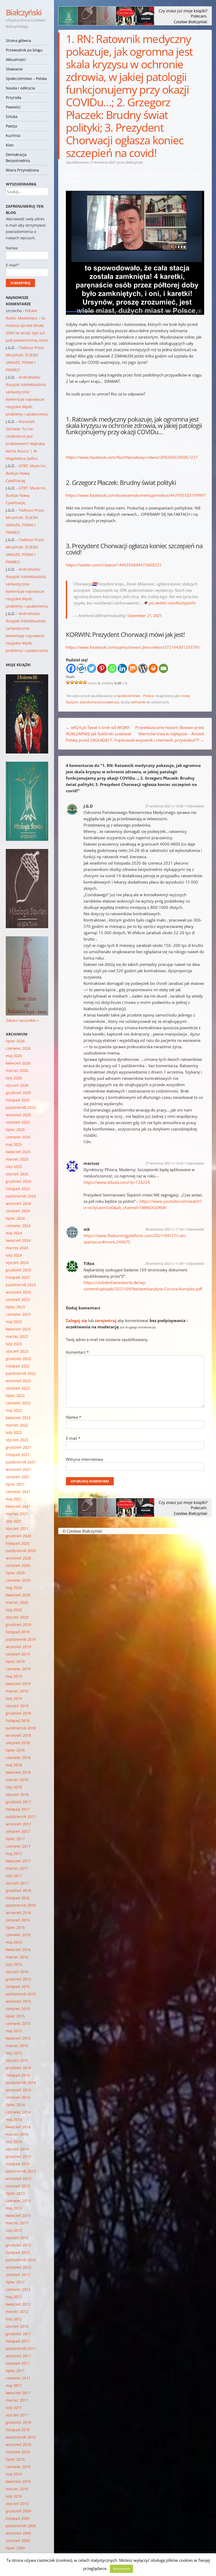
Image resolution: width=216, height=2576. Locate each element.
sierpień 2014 (18, 2097)
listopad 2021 (18, 1455)
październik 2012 (21, 2260)
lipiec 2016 (15, 1927)
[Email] (163, 668)
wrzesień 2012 (18, 2267)
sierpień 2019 (18, 1654)
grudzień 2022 (18, 1359)
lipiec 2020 (15, 1573)
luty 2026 (14, 1078)
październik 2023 (21, 1285)
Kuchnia (13, 135)
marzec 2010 (17, 2489)
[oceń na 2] (72, 682)
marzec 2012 (17, 2312)
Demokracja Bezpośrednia (18, 158)
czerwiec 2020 (18, 1580)
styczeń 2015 (17, 2060)
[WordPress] (143, 668)
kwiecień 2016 (18, 1950)
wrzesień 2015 (18, 2001)
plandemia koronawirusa (100, 702)
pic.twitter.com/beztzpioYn (172, 603)
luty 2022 (14, 1432)
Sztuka (12, 116)
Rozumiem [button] (121, 2569)
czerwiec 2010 (18, 2467)
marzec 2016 (17, 1957)
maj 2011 (14, 2385)
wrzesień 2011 (18, 2356)
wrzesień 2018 (18, 1735)
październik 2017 (21, 1817)
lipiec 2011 (15, 2371)
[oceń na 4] (81, 682)
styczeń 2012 (17, 2326)
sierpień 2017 (18, 1831)
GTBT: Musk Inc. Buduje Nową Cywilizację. (26, 473)
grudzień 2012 (18, 2245)
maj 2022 (14, 1410)
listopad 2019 (18, 1632)
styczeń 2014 (17, 2149)
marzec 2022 (17, 1425)
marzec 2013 (17, 2223)
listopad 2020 (18, 1543)
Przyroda (14, 97)
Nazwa (73, 1417)
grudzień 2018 (18, 1713)
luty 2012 (14, 2319)
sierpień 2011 (18, 2363)
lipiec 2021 (15, 1484)
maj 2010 (14, 2474)
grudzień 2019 (18, 1625)
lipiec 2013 (15, 2193)
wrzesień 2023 (18, 1292)
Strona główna (18, 40)
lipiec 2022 (15, 1396)
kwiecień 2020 (18, 1595)
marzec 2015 (17, 2046)
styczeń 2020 (17, 1617)
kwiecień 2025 (18, 1152)
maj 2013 (14, 2208)
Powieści (13, 107)
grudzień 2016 (18, 1890)
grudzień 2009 (18, 2511)
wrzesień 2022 (18, 1381)
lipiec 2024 (15, 1218)
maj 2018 (14, 1765)
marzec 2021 (17, 1514)
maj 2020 (14, 1588)
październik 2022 (21, 1373)
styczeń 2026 (17, 1085)
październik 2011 (21, 2348)
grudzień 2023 (18, 1270)
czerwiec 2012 (18, 2289)
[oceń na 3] (76, 682)
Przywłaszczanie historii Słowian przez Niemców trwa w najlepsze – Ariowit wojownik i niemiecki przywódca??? (170, 734)
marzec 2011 (17, 2400)
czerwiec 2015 (18, 2023)
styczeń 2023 (17, 1351)
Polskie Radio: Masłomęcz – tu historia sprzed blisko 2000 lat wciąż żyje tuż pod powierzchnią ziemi (27, 325)
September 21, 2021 (144, 616)
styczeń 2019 (17, 1706)
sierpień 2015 (18, 2009)
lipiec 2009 (15, 2548)
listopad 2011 (18, 2341)
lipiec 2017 (15, 1839)
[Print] (153, 668)
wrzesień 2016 (18, 1913)
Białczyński (24, 12)
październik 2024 (21, 1196)
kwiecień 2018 (18, 1772)
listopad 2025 (18, 1100)
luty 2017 (14, 1876)
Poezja (11, 126)
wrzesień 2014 (18, 2090)
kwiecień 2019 (18, 1684)
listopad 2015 (18, 1986)
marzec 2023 (17, 1336)
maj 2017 (14, 1854)
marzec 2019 (17, 1691)
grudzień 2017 (18, 1802)
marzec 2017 (17, 1868)
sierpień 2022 (18, 1388)
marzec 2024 (17, 1248)
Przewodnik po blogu (24, 50)
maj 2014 (14, 2119)
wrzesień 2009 (18, 2533)
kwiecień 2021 (18, 1506)
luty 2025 (14, 1167)
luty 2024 (14, 1255)
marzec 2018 (17, 1780)
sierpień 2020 (18, 1565)
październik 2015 (21, 1994)
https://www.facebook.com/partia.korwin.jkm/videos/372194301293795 (133, 647)
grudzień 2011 (18, 2334)
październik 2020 (21, 1551)
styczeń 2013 (17, 2238)
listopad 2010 (18, 2430)
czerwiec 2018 (18, 1757)
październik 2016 (21, 1905)
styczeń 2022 (17, 1440)
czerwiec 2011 (18, 2378)
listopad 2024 (18, 1189)
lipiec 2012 (15, 2282)
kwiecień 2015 (18, 2038)
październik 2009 (21, 2526)
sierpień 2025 (18, 1122)
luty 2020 (14, 1610)
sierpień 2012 (18, 2275)
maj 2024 (14, 1233)
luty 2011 (14, 2408)
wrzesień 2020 (18, 1558)
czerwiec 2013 (18, 2201)
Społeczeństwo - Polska (135, 696)
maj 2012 (14, 2297)
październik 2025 (21, 1107)
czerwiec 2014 (18, 2112)
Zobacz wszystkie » (22, 1020)
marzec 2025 (17, 1159)
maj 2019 (14, 1676)
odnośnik (138, 702)
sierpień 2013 (18, 2186)
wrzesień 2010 (18, 2444)
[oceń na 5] (85, 682)
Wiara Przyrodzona (22, 170)
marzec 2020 (17, 1602)
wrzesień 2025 (18, 1115)
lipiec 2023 (15, 1307)
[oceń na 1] (68, 682)
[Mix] (133, 668)
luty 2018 (14, 1787)
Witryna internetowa (84, 1459)
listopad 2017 (18, 1809)
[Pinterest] (102, 668)
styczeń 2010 (17, 2504)
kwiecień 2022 (18, 1418)
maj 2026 (14, 1056)
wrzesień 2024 (18, 1203)
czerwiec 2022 (18, 1403)
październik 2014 (21, 2083)
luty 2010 (14, 2496)
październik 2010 (21, 2437)
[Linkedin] (122, 668)
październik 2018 (21, 1728)
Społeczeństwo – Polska (26, 78)
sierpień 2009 (18, 2541)
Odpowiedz (195, 806)
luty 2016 (14, 1964)
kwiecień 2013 (18, 2215)
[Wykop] (81, 668)
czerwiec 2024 (18, 1226)
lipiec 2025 (15, 1130)
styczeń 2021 (17, 1528)
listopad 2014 (18, 2075)
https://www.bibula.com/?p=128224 (117, 1182)
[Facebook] (71, 668)
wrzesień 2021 (18, 1469)
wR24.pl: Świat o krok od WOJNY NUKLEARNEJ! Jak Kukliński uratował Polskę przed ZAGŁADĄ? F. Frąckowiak (100, 734)
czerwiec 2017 (18, 1846)
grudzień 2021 (18, 1447)
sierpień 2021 (18, 1477)
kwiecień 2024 (18, 1240)
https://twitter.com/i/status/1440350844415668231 (114, 565)
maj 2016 (14, 1942)
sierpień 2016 (18, 1920)
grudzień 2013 (18, 2156)
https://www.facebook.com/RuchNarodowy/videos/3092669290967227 (132, 457)
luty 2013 (14, 2230)
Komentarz (77, 1352)
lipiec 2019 (15, 1661)
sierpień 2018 (18, 1743)
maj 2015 (14, 2031)
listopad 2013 (18, 2164)
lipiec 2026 (15, 1041)
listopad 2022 (18, 1366)
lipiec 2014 (15, 2105)
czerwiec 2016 (18, 1935)
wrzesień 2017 (18, 1824)
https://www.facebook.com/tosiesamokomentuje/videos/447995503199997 (136, 495)
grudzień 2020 (18, 1536)
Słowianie (14, 69)
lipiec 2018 (15, 1750)
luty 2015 (14, 2053)
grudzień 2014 (18, 2068)
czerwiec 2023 (18, 1314)
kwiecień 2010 (18, 2481)
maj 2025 (14, 1144)
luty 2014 (14, 2142)
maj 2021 (14, 1499)
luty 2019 (14, 1698)
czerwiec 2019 (18, 1669)
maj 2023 (14, 1322)
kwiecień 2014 (18, 2127)
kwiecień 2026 (18, 1063)
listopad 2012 (18, 2252)
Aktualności (16, 59)
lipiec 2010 (15, 2459)
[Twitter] (92, 668)
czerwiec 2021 (18, 1492)
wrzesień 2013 (18, 2179)
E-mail (73, 1438)
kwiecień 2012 (18, 2304)
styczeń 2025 (17, 1174)
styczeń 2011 (17, 2415)
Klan (10, 145)
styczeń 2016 (17, 1972)
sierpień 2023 (18, 1299)
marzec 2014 (17, 2134)
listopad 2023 (18, 1277)
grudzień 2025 (18, 1093)
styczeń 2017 (17, 1883)
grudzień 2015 (18, 1979)
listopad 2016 (18, 1898)
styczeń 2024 (17, 1263)
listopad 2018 (18, 1721)
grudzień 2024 (18, 1181)
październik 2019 (21, 1639)
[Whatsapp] (112, 668)
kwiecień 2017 (18, 1861)
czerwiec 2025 (18, 1137)
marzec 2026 (17, 1070)
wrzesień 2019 (18, 1647)
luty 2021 (14, 1521)
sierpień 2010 (18, 2452)
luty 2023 (14, 1344)
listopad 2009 (18, 2518)
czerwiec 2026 (18, 1048)
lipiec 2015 (15, 2016)
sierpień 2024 (18, 1211)
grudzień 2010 (18, 2422)
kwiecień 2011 (18, 2393)
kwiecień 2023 (18, 1329)
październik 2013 (21, 2171)
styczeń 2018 (17, 1794)
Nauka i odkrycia (20, 88)
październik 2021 (21, 1462)
